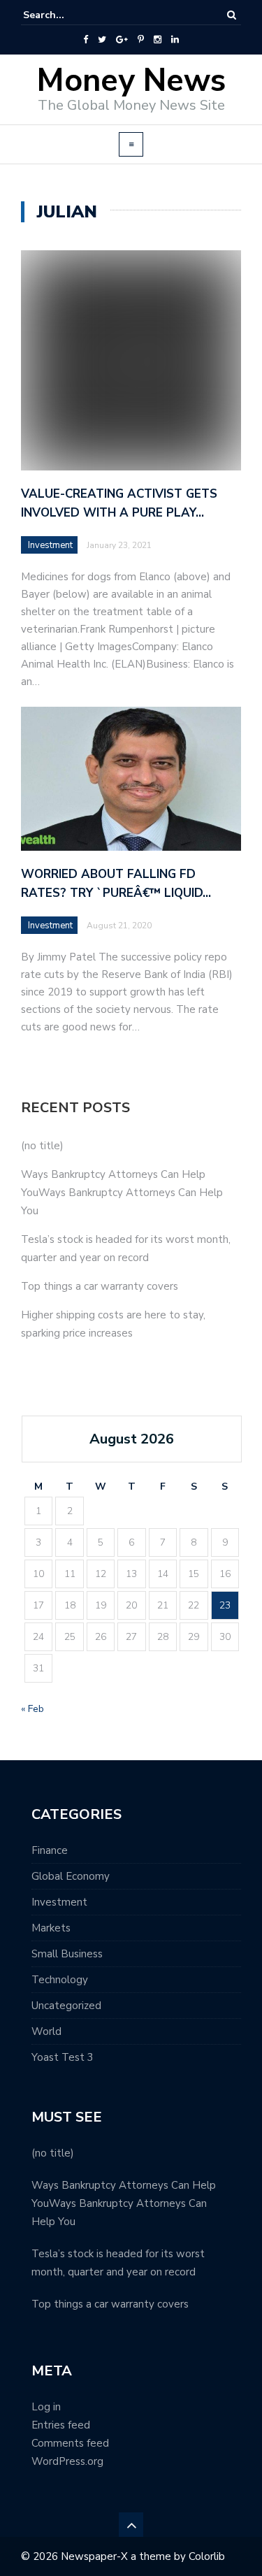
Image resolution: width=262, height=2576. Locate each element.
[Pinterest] (141, 40)
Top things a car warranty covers (100, 1286)
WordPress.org (67, 2461)
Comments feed (70, 2443)
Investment (50, 545)
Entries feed (61, 2425)
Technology (60, 1980)
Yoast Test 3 (63, 2057)
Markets (51, 1928)
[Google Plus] (122, 40)
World (46, 2031)
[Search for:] (66, 15)
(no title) (42, 1146)
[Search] (232, 15)
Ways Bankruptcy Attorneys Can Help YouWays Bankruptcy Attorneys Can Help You (122, 1193)
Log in (46, 2407)
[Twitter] (102, 40)
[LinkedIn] (175, 40)
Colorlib (207, 2556)
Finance (50, 1850)
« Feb (32, 1709)
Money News (131, 81)
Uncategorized (66, 2006)
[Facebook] (86, 40)
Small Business (67, 1954)
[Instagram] (158, 40)
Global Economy (71, 1876)
